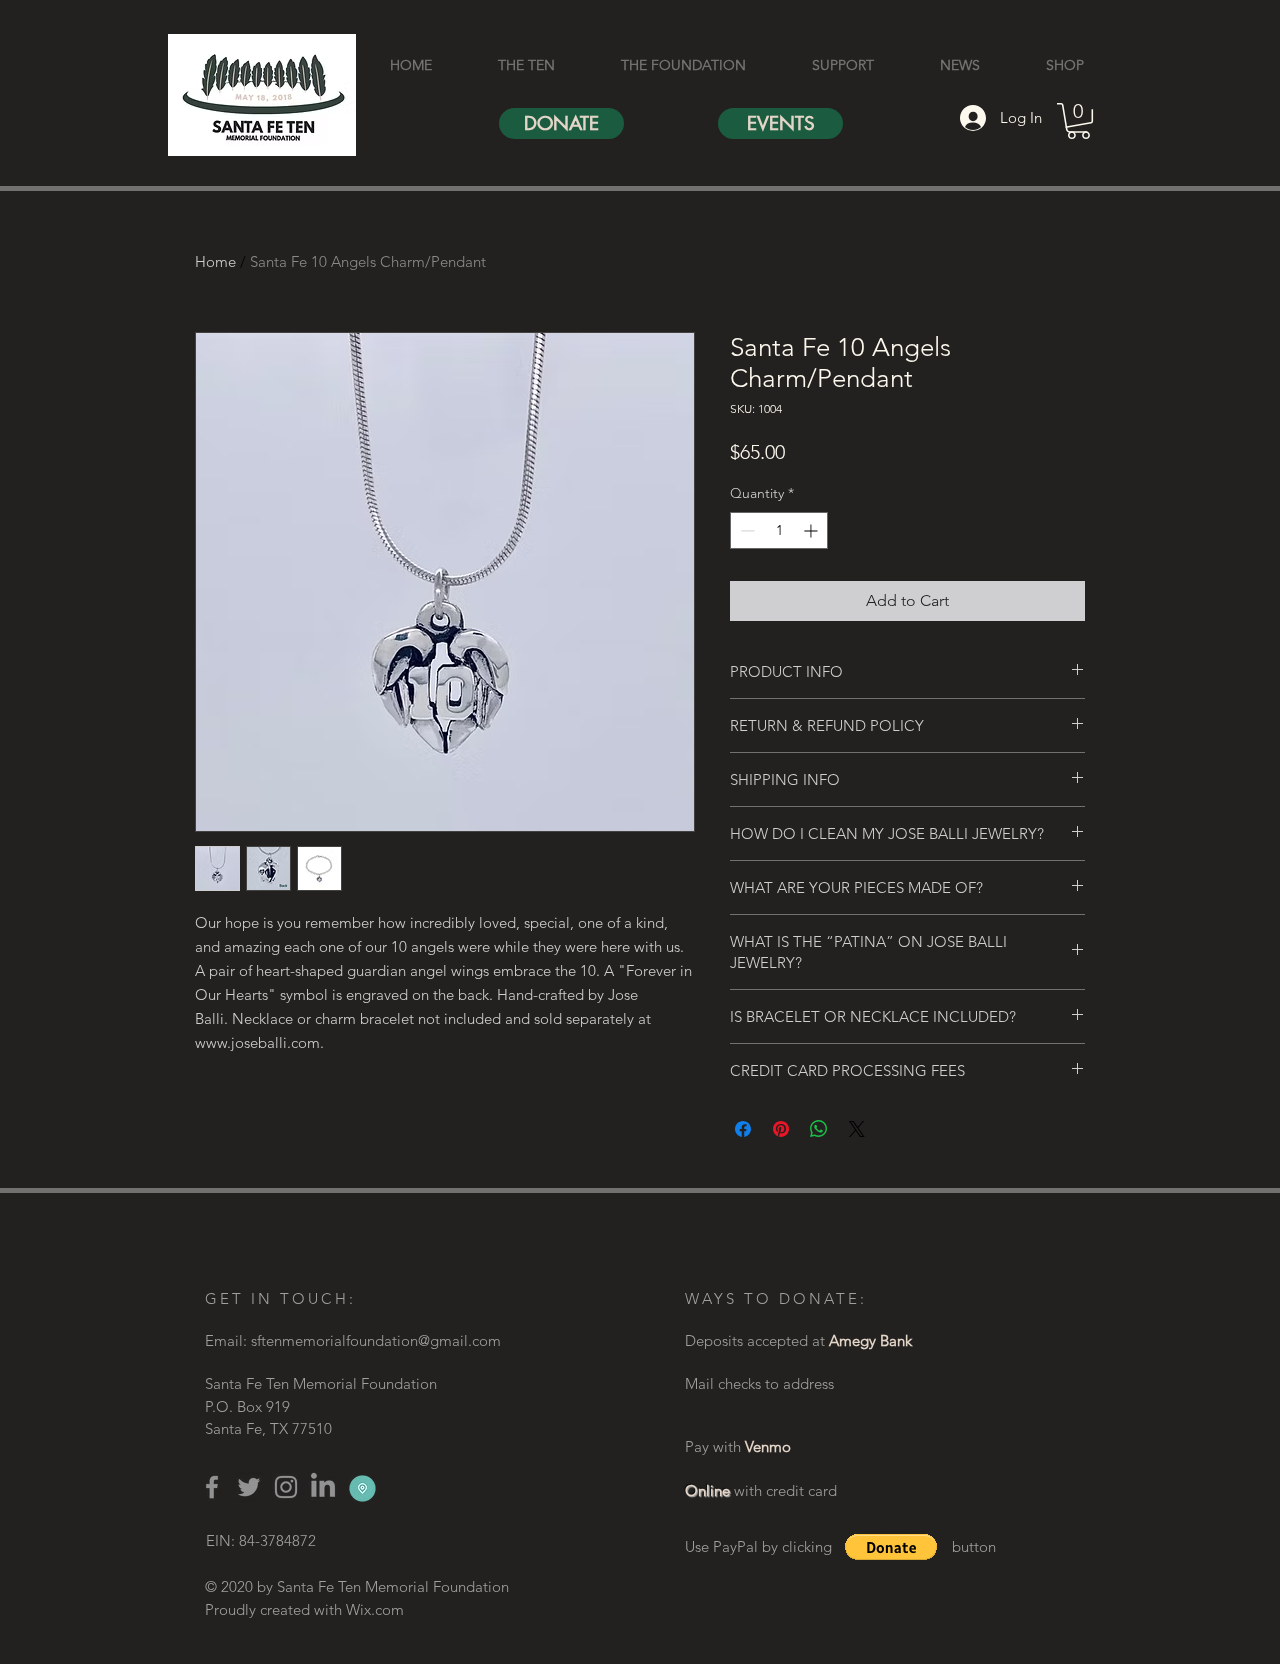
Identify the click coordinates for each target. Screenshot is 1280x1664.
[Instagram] (286, 1487)
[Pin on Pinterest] (781, 1129)
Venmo (768, 1446)
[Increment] (812, 530)
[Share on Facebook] (743, 1129)
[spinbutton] (779, 530)
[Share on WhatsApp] (819, 1129)
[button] (1078, 121)
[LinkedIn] (323, 1487)
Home (215, 261)
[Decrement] (745, 530)
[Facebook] (212, 1487)
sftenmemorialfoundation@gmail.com (376, 1340)
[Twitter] (249, 1487)
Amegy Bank (870, 1340)
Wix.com (375, 1609)
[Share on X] (857, 1129)
